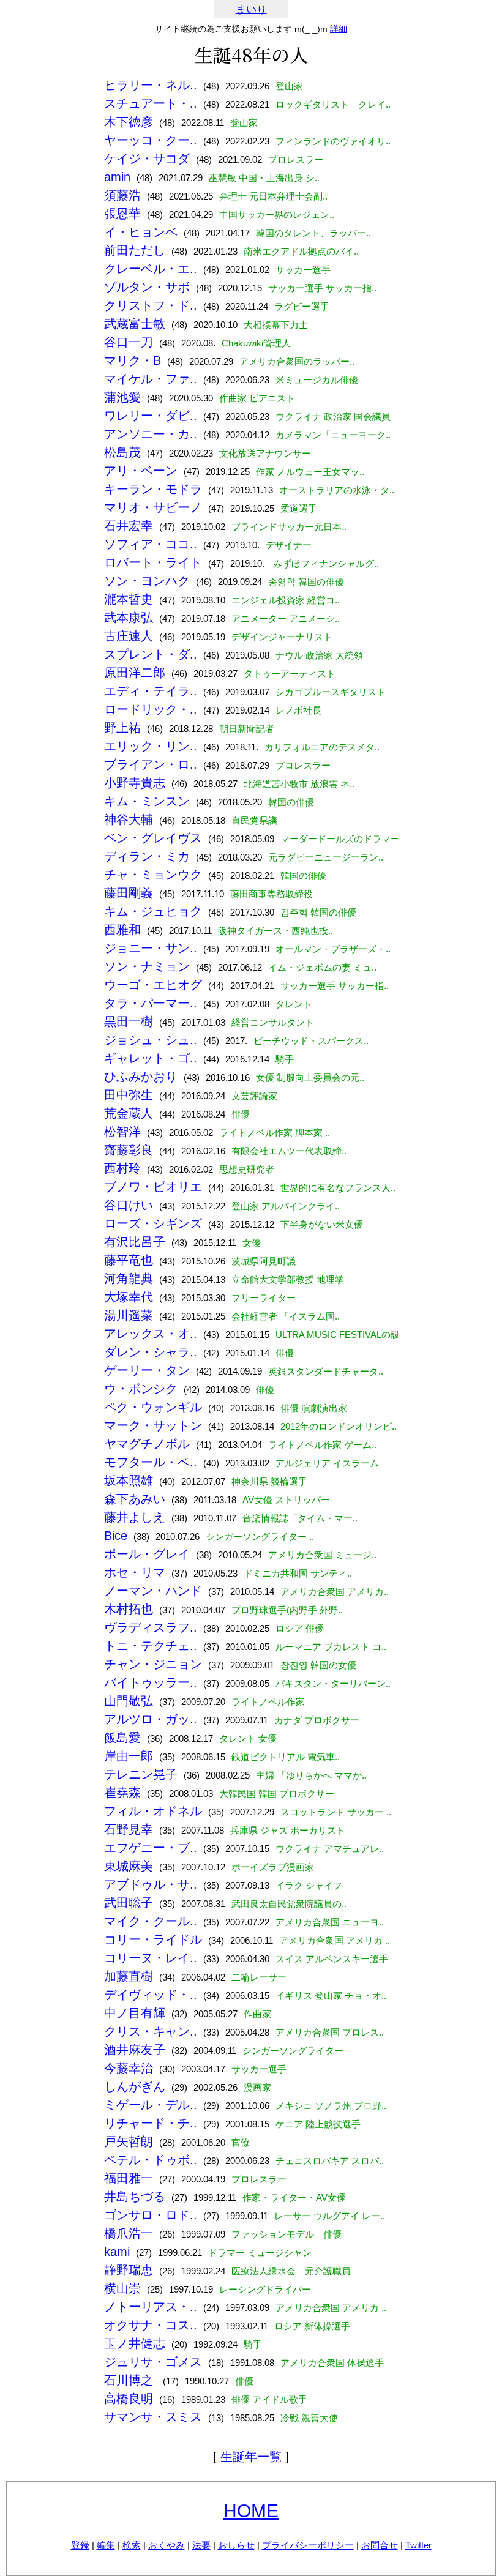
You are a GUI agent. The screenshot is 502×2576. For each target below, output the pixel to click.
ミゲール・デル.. (151, 2105)
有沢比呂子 (135, 1242)
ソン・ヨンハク (147, 581)
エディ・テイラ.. (151, 691)
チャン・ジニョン (153, 1664)
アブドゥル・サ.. (151, 1884)
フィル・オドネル (153, 1811)
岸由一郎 (129, 1756)
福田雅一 (129, 2178)
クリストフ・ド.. (151, 305)
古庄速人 (129, 636)
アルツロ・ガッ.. (151, 1719)
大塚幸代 (129, 1297)
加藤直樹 (129, 1976)
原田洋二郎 (135, 673)
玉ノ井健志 (135, 2343)
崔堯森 (122, 1793)
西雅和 (122, 930)
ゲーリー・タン (147, 1370)
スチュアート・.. (151, 103)
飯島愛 (122, 1738)
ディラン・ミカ (147, 856)
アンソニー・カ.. (151, 434)
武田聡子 (129, 1903)
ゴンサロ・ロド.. (151, 2215)
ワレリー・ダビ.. (151, 416)
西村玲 (122, 1168)
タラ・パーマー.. (151, 1003)
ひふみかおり (141, 1077)
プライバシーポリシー (308, 2545)
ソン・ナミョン (147, 966)
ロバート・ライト (153, 562)
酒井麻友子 (135, 2050)
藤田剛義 (129, 893)
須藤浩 (122, 195)
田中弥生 (129, 1095)
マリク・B (133, 360)
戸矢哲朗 (129, 2141)
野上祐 (122, 728)
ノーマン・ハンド (153, 1591)
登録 (80, 2545)
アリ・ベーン (141, 471)
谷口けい (129, 1205)
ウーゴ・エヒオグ (153, 985)
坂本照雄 (129, 1480)
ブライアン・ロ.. (151, 764)
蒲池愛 (122, 397)
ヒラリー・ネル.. (151, 85)
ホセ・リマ (135, 1572)
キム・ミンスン (147, 801)
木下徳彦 (129, 122)
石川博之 (130, 2380)
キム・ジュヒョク (153, 911)
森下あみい (135, 1499)
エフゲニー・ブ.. (151, 1848)
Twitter (418, 2545)
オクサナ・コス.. (151, 2325)
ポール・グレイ (147, 1554)
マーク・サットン (153, 1425)
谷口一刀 (129, 342)
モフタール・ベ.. (151, 1462)
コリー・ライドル (153, 1939)
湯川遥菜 (129, 1315)
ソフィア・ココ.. (151, 544)
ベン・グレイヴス (153, 838)
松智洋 (122, 1132)
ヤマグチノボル (147, 1444)
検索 (132, 2545)
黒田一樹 (129, 1021)
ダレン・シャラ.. (151, 1352)
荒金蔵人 (129, 1113)
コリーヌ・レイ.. (151, 1958)
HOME (251, 2511)
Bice (116, 1536)
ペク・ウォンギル (153, 1407)
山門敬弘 (129, 1701)
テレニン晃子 (141, 1774)
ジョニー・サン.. (151, 948)
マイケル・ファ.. (151, 379)
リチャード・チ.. (151, 2123)
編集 (106, 2545)
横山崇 (122, 2288)
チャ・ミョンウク (153, 875)
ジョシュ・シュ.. (151, 1040)
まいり (251, 9)
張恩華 (122, 214)
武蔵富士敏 (135, 324)
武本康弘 (129, 618)
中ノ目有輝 (135, 2013)
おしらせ (236, 2545)
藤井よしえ (135, 1517)
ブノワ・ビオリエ (153, 1187)
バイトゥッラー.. (151, 1682)
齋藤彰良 (129, 1150)
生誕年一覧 (251, 2457)
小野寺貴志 (135, 783)
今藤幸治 (129, 2068)
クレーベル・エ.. (151, 269)
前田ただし (135, 250)
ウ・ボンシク (141, 1389)
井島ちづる (135, 2197)
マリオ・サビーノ (153, 507)
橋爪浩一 (129, 2233)
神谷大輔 (129, 819)
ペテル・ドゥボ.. (151, 2160)
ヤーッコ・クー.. (151, 140)
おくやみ (167, 2545)
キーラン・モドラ (153, 489)
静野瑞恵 (129, 2270)
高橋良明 (129, 2399)
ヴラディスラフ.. (151, 1627)
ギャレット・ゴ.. (151, 1058)
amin (117, 177)
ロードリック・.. (151, 709)
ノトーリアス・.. (151, 2307)
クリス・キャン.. (151, 2031)
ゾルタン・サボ (147, 287)
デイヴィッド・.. (151, 1995)
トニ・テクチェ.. (151, 1646)
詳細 (339, 29)
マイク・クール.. (151, 1921)
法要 (201, 2545)
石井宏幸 (129, 526)
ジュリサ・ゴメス (153, 2362)
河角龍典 (129, 1279)
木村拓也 (129, 1609)
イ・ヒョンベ (141, 232)
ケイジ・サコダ (147, 159)
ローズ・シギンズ (153, 1223)
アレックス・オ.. (151, 1334)
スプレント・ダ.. (151, 654)
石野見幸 (129, 1829)
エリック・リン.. (151, 746)
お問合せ (380, 2545)
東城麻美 (129, 1866)
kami (117, 2252)
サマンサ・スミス (153, 2417)
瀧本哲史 (129, 599)
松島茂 (122, 452)
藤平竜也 (129, 1260)
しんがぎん (135, 2086)
